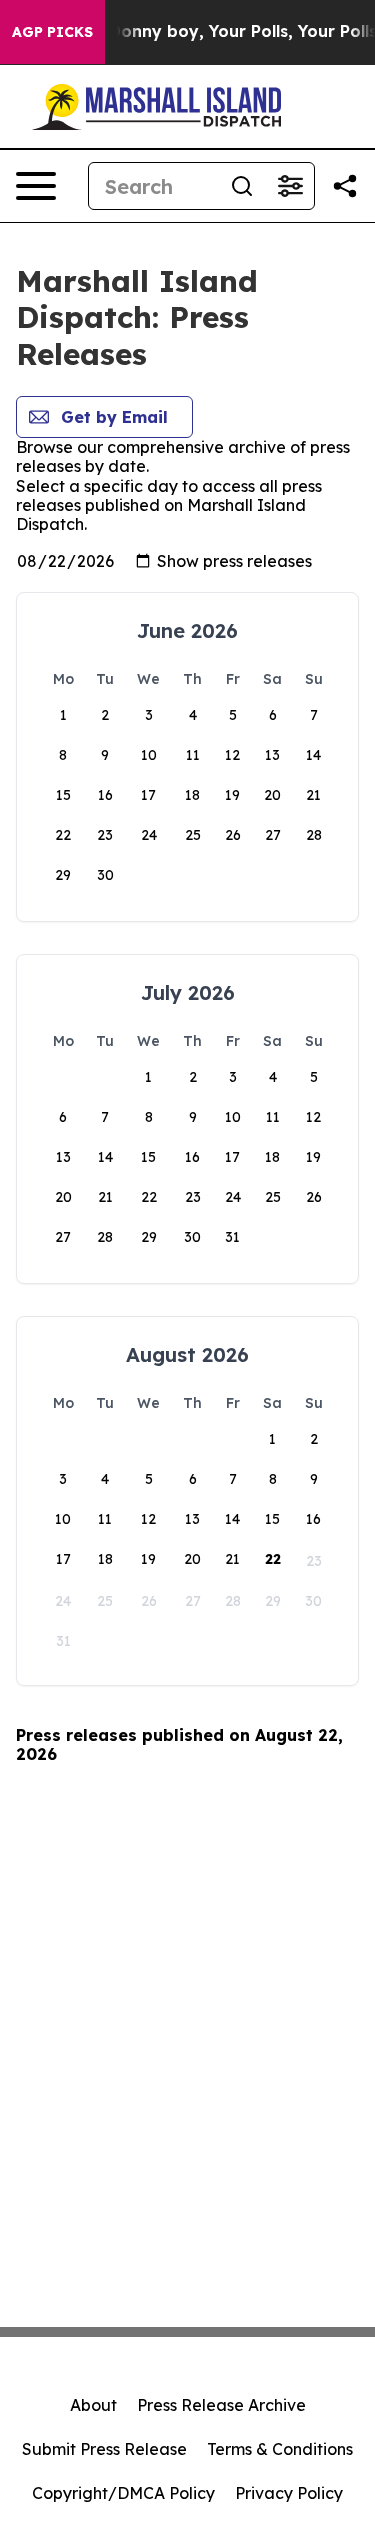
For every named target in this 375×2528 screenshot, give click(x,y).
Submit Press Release (104, 2449)
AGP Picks (52, 32)
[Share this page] (345, 186)
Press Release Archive (221, 2405)
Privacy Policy (289, 2493)
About (93, 2405)
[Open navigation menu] (36, 186)
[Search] (242, 186)
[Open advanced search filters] (290, 186)
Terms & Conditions (280, 2449)
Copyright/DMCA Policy (123, 2493)
